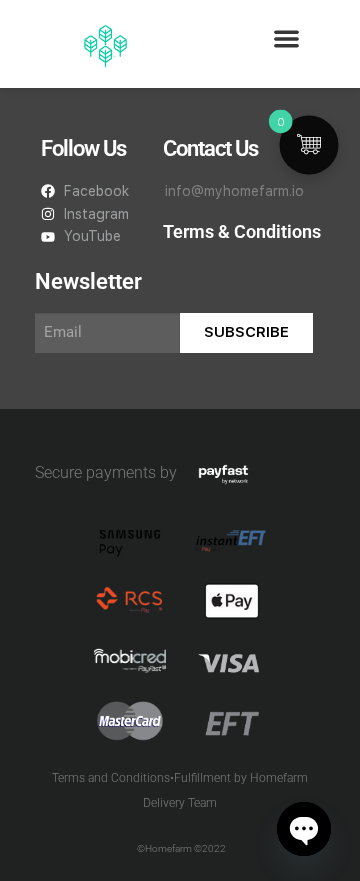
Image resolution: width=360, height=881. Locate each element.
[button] (287, 38)
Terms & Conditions (242, 231)
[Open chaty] (304, 829)
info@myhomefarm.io (234, 191)
